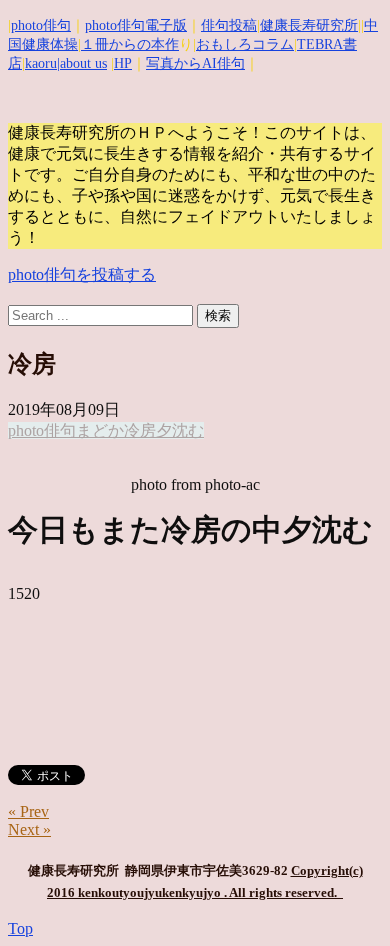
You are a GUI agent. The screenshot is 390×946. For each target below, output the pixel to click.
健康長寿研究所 (309, 25)
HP (123, 63)
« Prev (28, 811)
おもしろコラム (245, 44)
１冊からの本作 (130, 44)
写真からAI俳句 (195, 63)
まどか (100, 430)
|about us (82, 63)
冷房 (140, 430)
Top (20, 928)
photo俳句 (41, 25)
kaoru (41, 63)
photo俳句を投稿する (82, 274)
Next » (29, 829)
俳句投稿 (229, 25)
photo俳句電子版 (136, 25)
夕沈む (180, 430)
